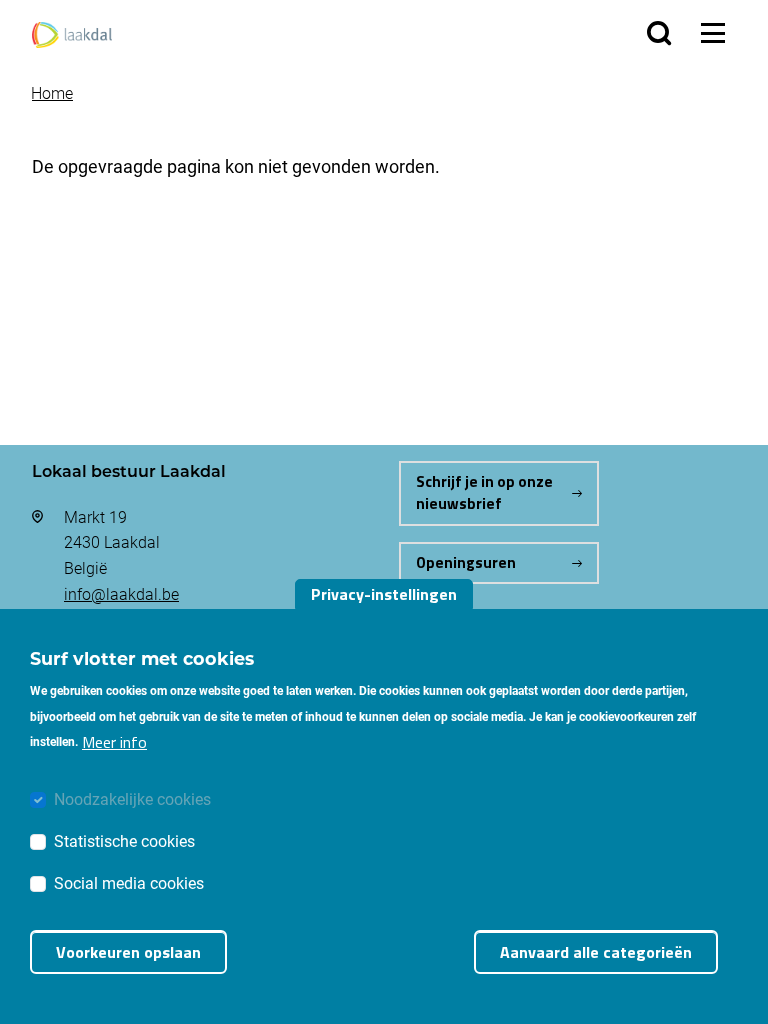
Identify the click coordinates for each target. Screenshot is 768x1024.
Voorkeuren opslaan (128, 952)
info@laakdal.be (121, 593)
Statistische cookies (124, 840)
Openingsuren (466, 562)
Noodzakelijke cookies (132, 798)
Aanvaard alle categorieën (596, 952)
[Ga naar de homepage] (72, 32)
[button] (659, 33)
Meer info (114, 742)
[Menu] (713, 33)
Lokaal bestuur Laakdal (129, 470)
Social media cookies (129, 882)
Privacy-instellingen (384, 594)
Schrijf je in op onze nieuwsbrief (484, 493)
